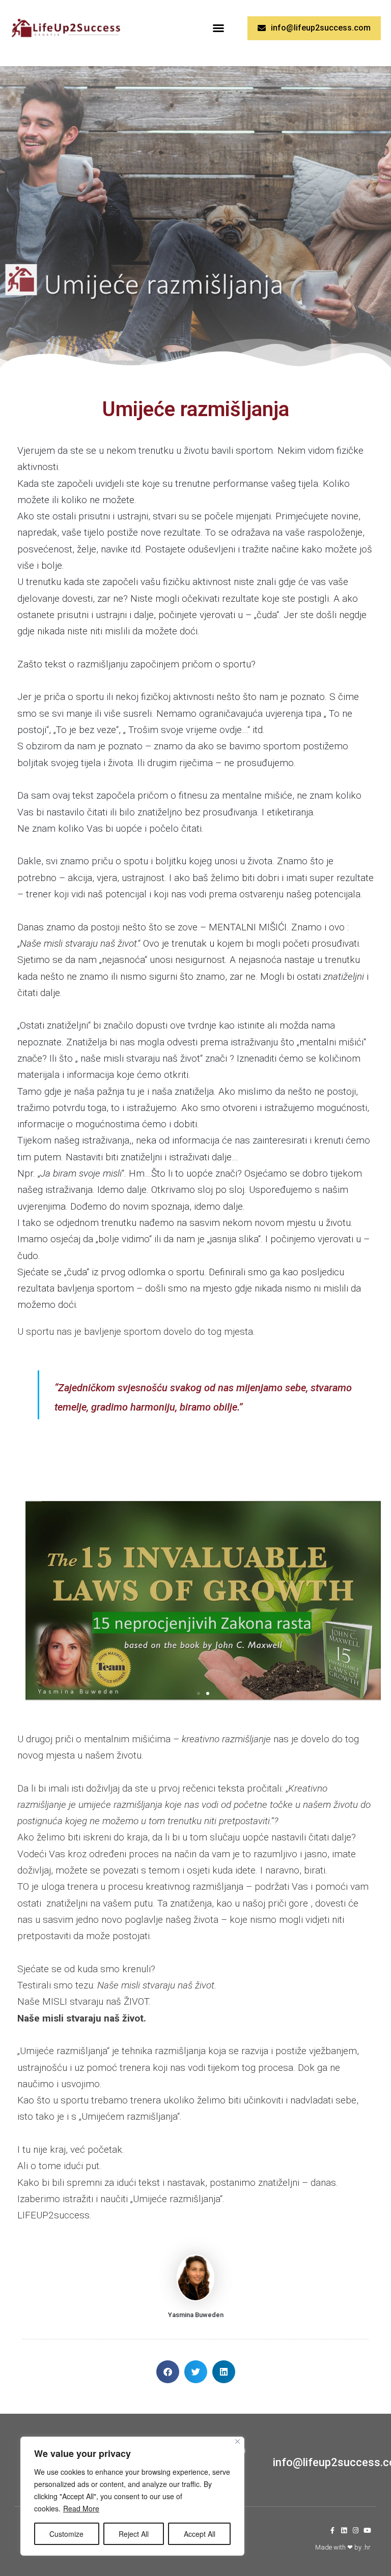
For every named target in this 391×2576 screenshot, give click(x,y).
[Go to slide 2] (208, 1693)
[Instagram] (356, 2530)
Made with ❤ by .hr (343, 2547)
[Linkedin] (344, 2530)
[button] (218, 28)
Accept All (200, 2534)
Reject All (134, 2534)
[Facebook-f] (332, 2530)
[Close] (238, 2441)
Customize (66, 2534)
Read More (81, 2508)
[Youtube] (367, 2530)
